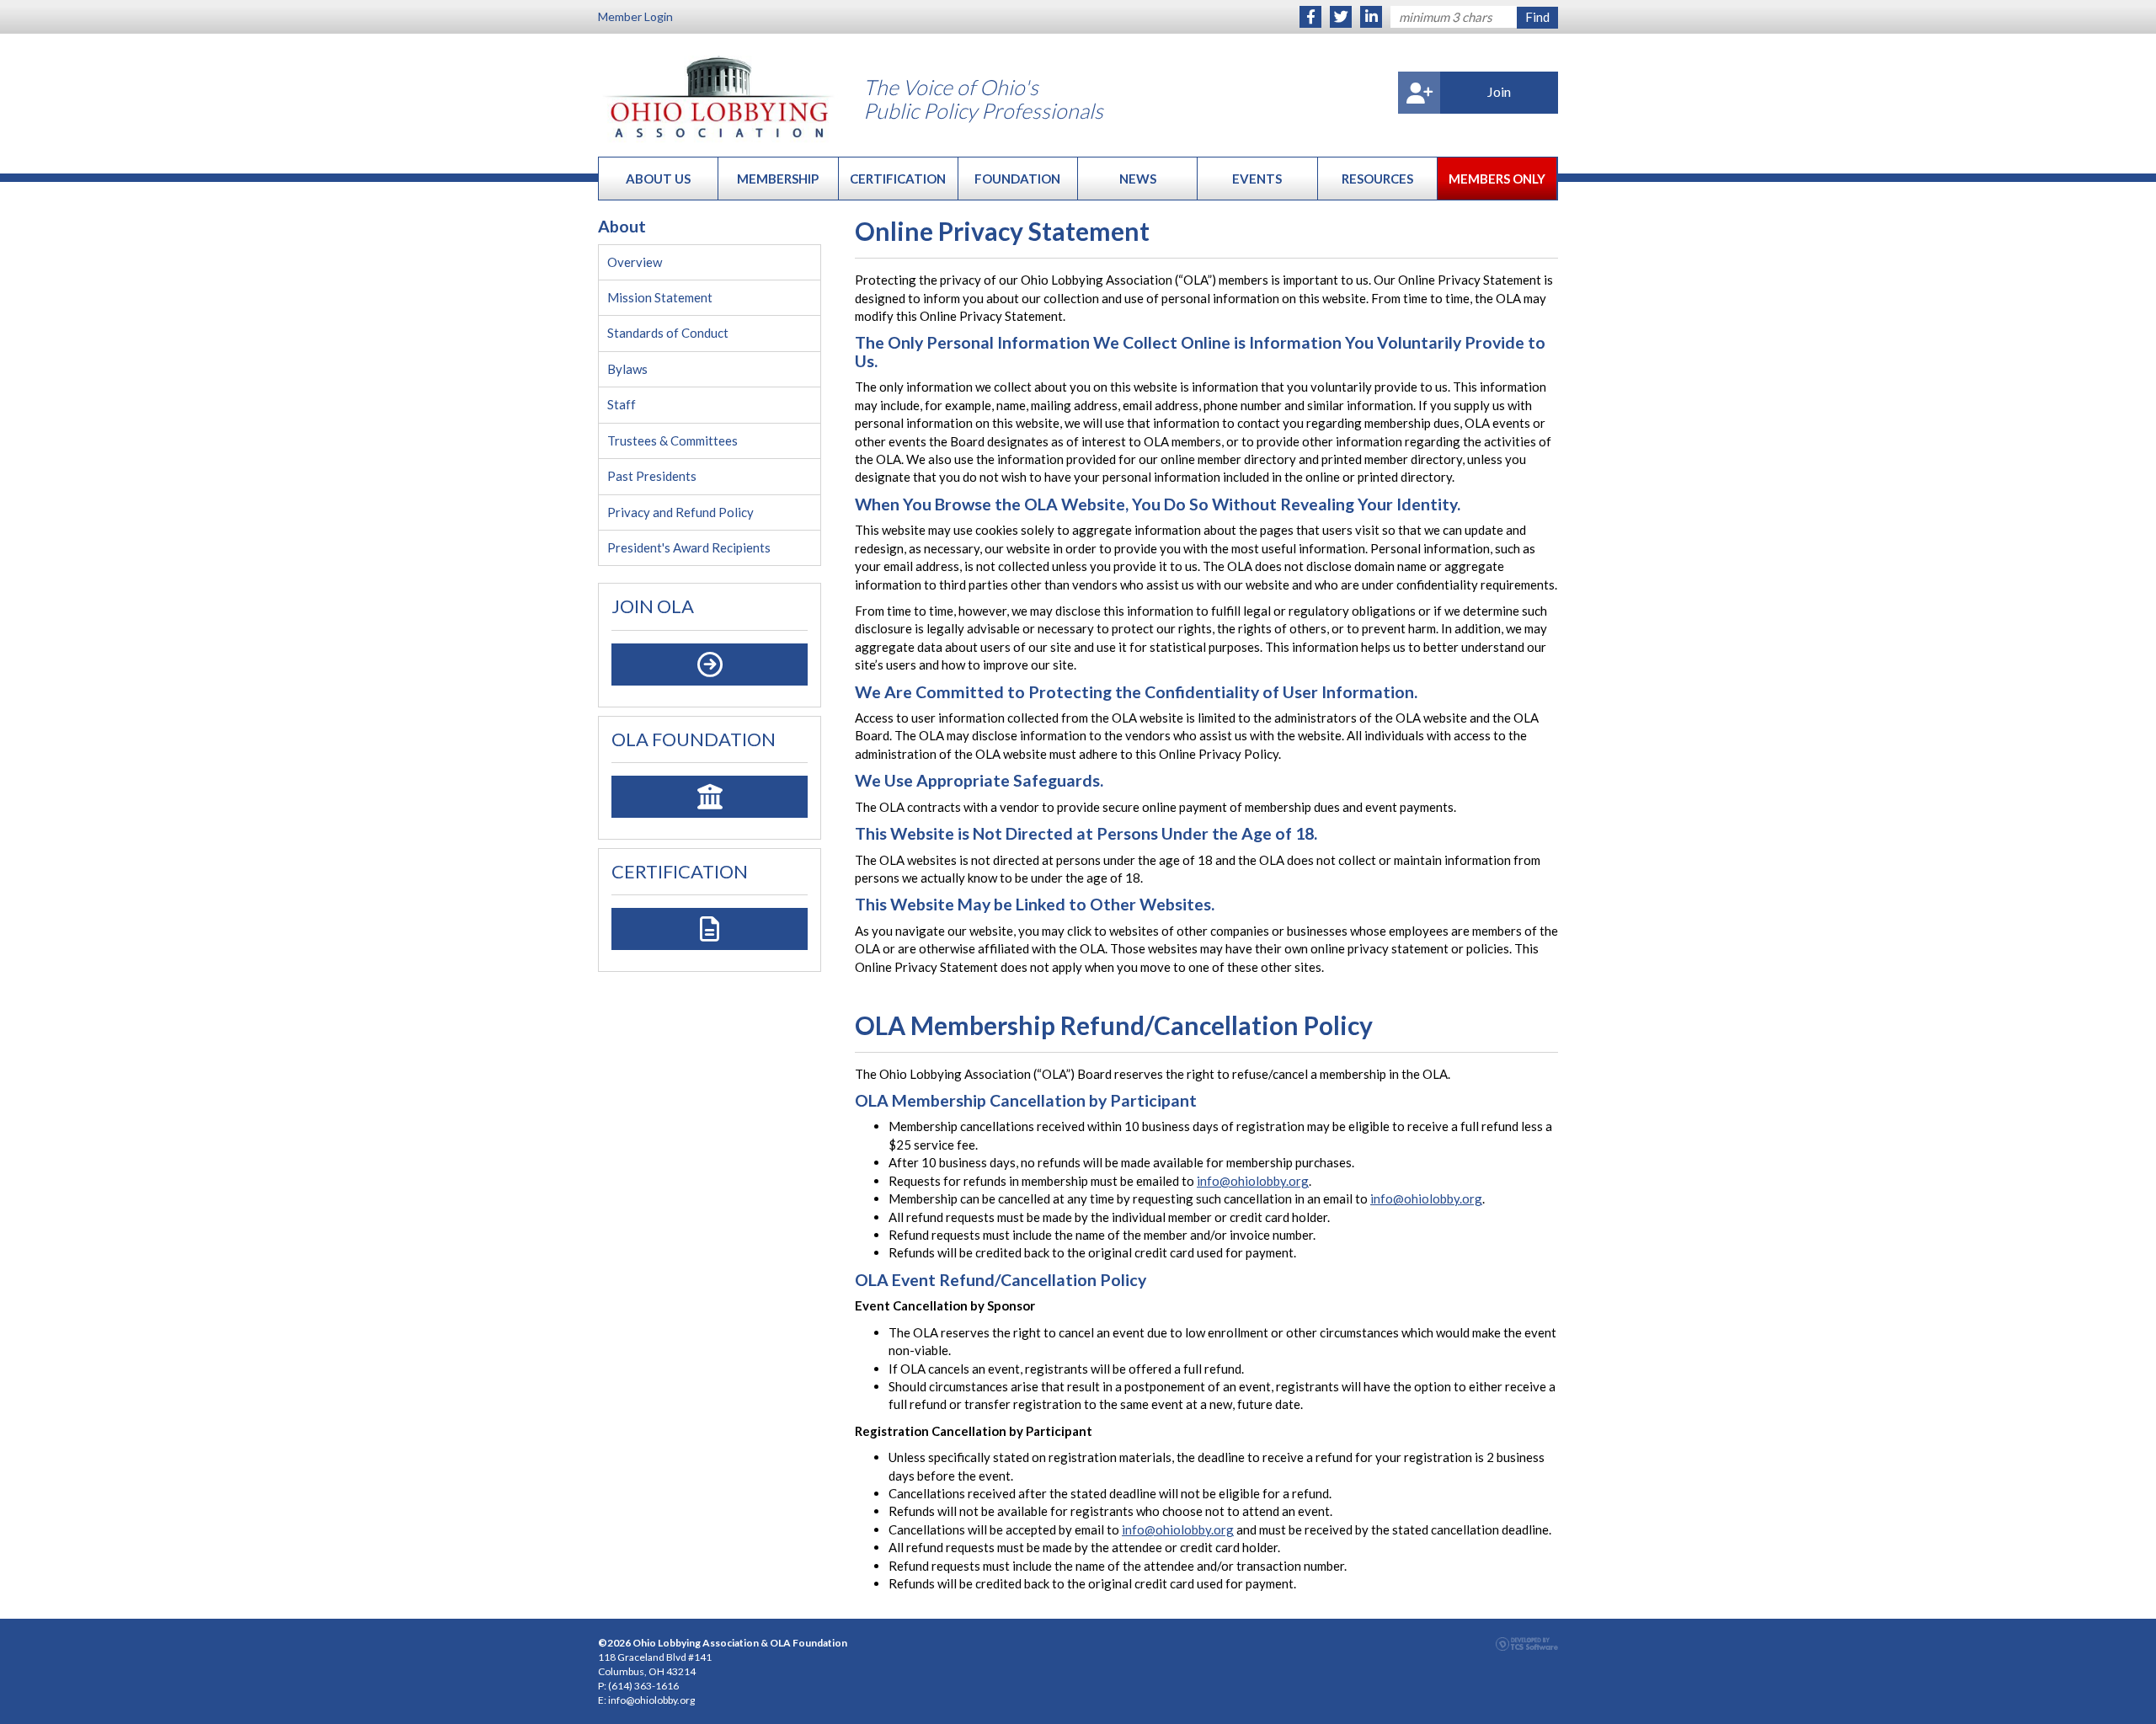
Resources (1377, 179)
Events (1257, 179)
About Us (658, 179)
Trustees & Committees (672, 440)
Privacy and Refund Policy (680, 512)
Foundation (1017, 179)
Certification (898, 179)
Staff (622, 404)
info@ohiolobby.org (1253, 1181)
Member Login (635, 16)
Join (1499, 91)
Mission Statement (660, 297)
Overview (635, 262)
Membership (778, 179)
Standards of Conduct (668, 333)
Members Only (1497, 179)
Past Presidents (652, 476)
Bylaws (627, 369)
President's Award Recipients (689, 547)
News (1138, 179)
